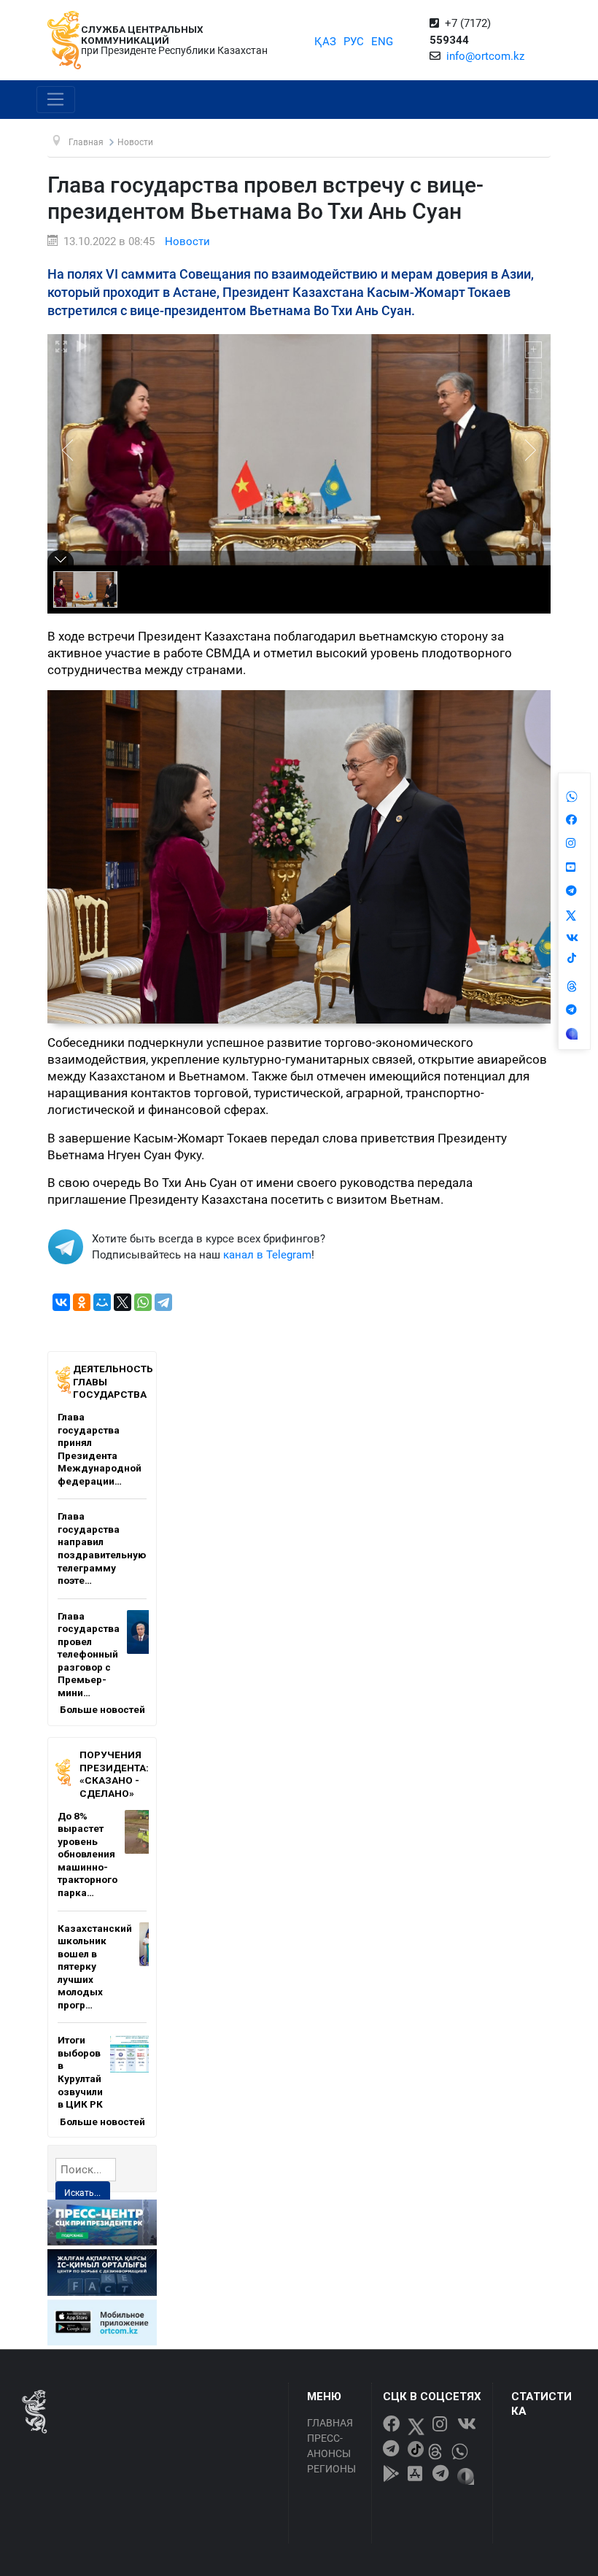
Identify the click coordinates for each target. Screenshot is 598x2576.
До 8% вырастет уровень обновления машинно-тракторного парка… (88, 1854)
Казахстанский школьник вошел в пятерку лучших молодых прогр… (95, 1966)
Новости (187, 241)
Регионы (331, 2469)
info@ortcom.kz (485, 56)
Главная (330, 2423)
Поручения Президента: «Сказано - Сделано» (114, 1774)
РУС (354, 42)
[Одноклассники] (82, 1302)
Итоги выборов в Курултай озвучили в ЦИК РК (80, 2072)
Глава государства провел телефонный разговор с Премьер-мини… (89, 1654)
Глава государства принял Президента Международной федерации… (100, 1449)
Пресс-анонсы (329, 2446)
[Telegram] (163, 1302)
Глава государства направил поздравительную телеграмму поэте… (102, 1548)
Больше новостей (102, 1709)
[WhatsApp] (143, 1302)
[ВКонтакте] (61, 1302)
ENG (382, 42)
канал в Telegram (267, 1255)
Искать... (82, 2193)
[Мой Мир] (102, 1302)
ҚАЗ (325, 42)
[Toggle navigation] (56, 100)
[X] (123, 1302)
